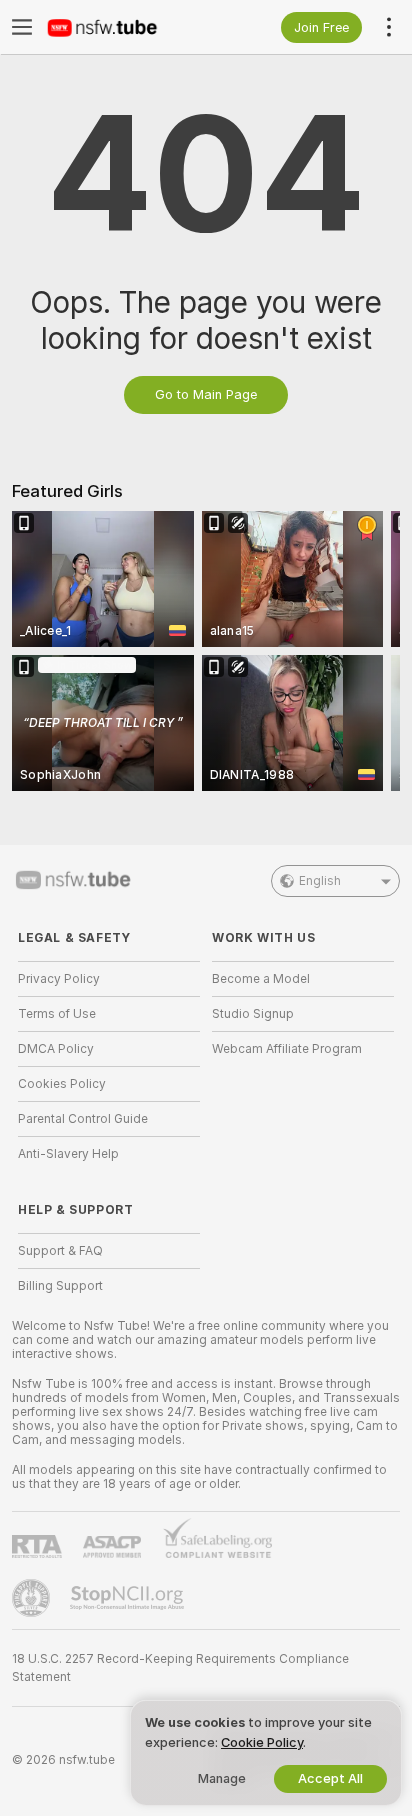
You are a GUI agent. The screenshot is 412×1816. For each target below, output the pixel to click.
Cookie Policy (262, 1742)
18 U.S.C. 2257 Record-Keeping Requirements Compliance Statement (180, 1668)
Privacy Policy (59, 979)
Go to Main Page (206, 394)
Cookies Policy (62, 1084)
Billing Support (60, 1286)
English (320, 881)
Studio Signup (253, 1014)
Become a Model (261, 979)
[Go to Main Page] (125, 27)
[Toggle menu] (22, 27)
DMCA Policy (56, 1049)
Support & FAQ (60, 1251)
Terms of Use (57, 1014)
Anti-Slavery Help (68, 1154)
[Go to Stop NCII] (129, 1598)
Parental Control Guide (83, 1119)
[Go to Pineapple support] (33, 1598)
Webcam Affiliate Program (287, 1049)
